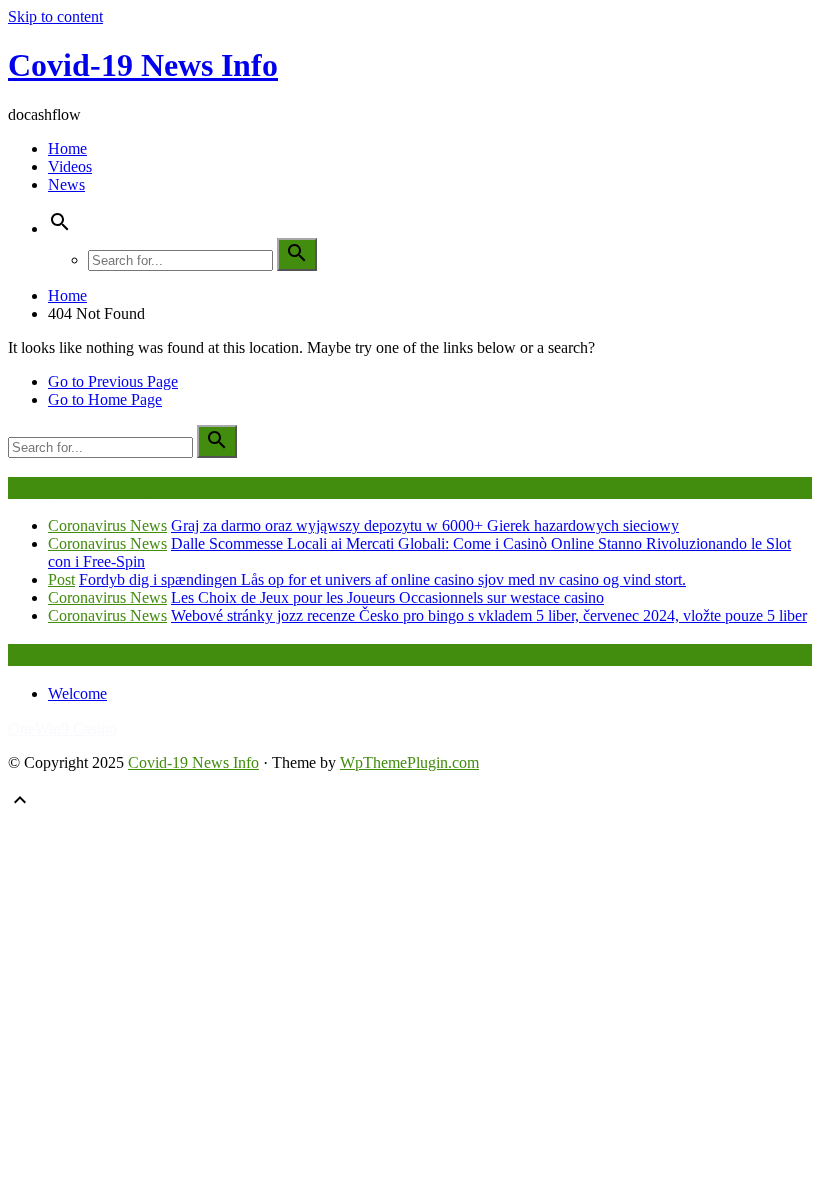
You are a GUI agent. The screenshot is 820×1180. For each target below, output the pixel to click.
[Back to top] (20, 806)
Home (67, 148)
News (66, 184)
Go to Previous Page (113, 381)
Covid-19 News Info (143, 65)
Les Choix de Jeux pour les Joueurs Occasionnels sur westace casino (387, 597)
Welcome (77, 693)
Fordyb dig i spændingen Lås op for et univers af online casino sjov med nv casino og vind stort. (382, 579)
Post (61, 579)
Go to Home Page (105, 399)
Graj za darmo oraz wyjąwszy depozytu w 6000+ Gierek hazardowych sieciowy (425, 525)
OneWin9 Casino (62, 728)
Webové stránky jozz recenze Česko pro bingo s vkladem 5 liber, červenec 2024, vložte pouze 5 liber (489, 615)
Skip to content (55, 16)
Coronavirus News (107, 525)
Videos (70, 166)
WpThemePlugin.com (409, 762)
